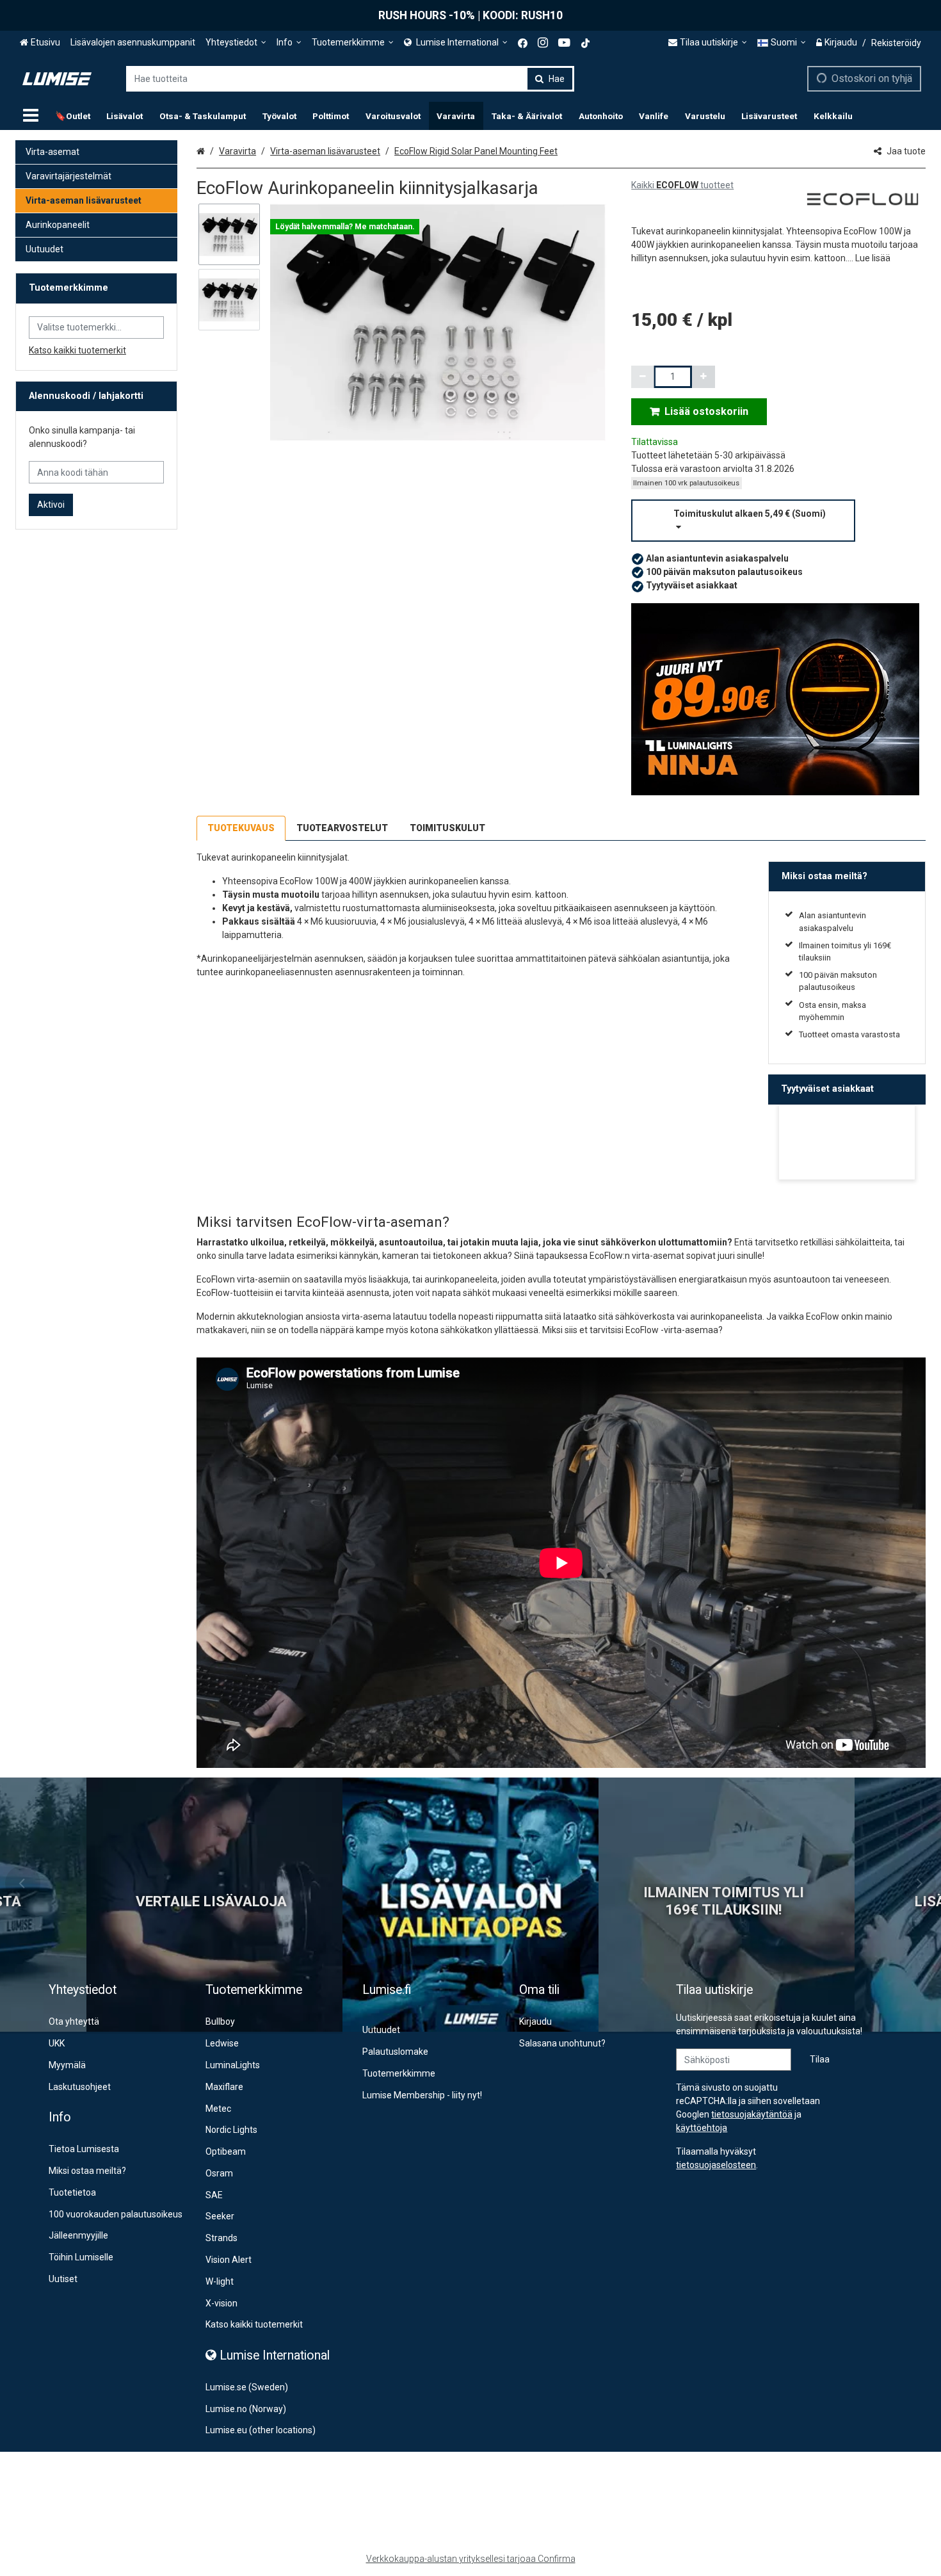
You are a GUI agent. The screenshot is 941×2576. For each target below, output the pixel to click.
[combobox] (350, 79)
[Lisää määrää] (704, 377)
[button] (873, 258)
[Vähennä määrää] (643, 377)
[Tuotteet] (31, 116)
